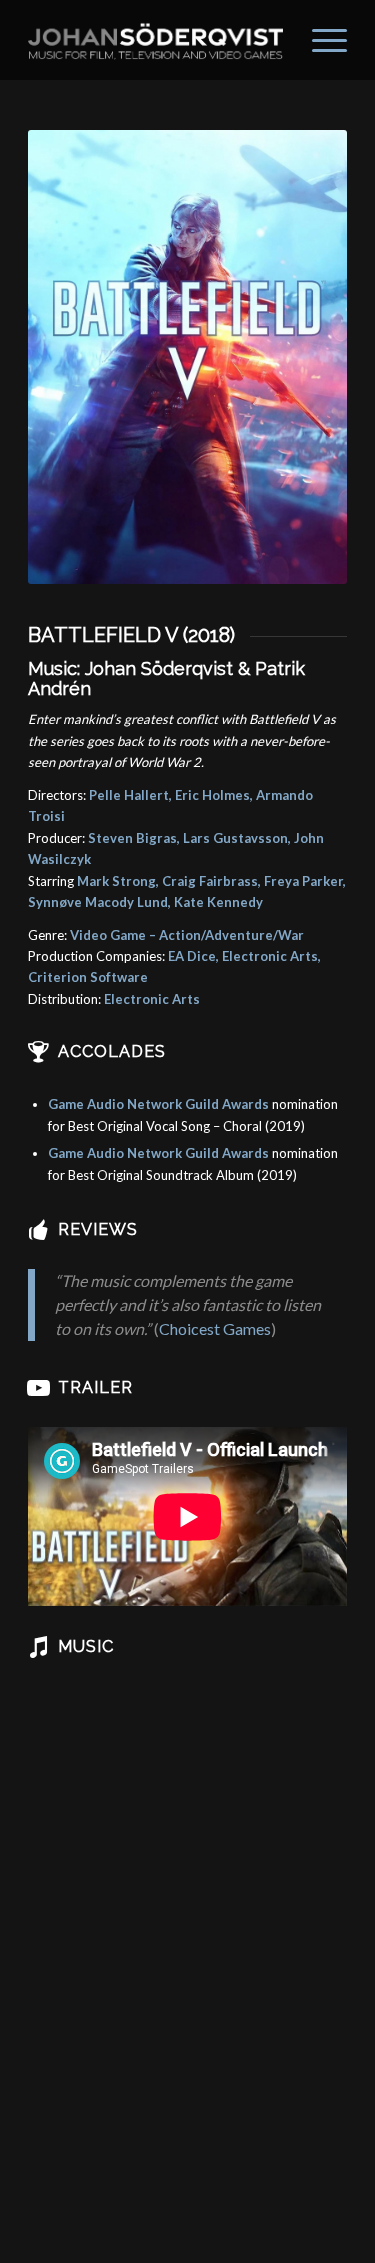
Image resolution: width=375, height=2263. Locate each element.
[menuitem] (319, 40)
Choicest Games (215, 1328)
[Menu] (319, 40)
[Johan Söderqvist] (155, 40)
